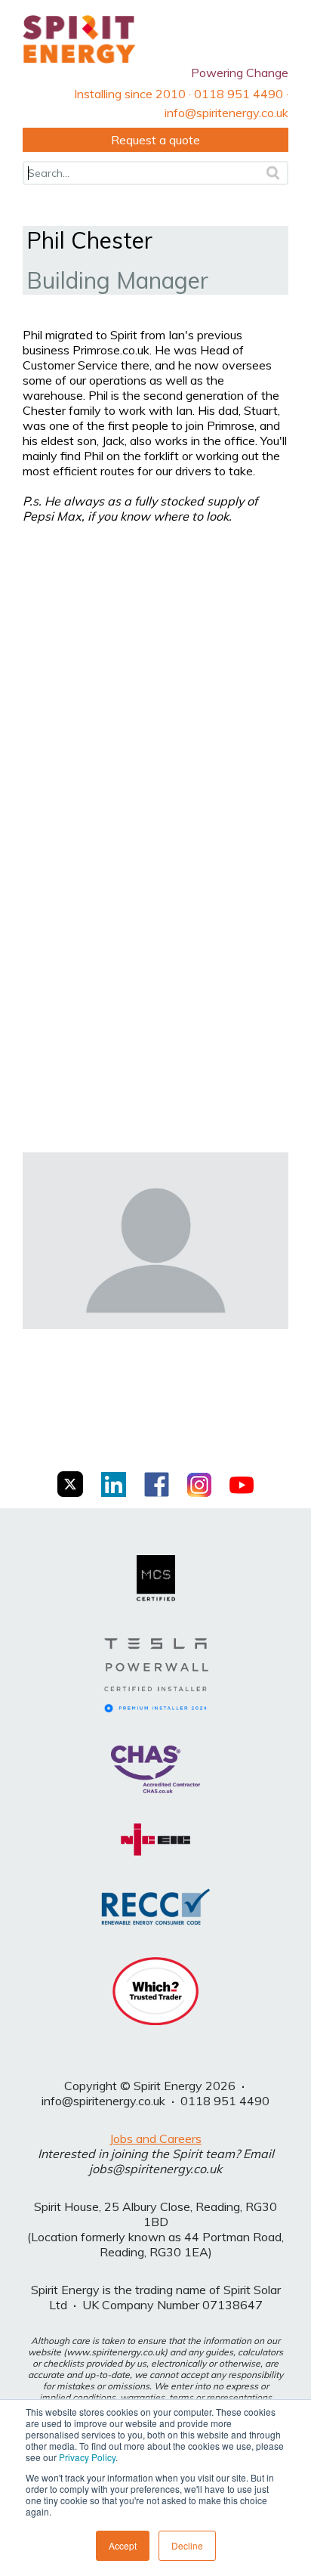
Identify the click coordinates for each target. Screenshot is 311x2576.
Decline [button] (187, 2545)
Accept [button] (123, 2545)
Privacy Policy (87, 2457)
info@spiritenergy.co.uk (103, 2101)
